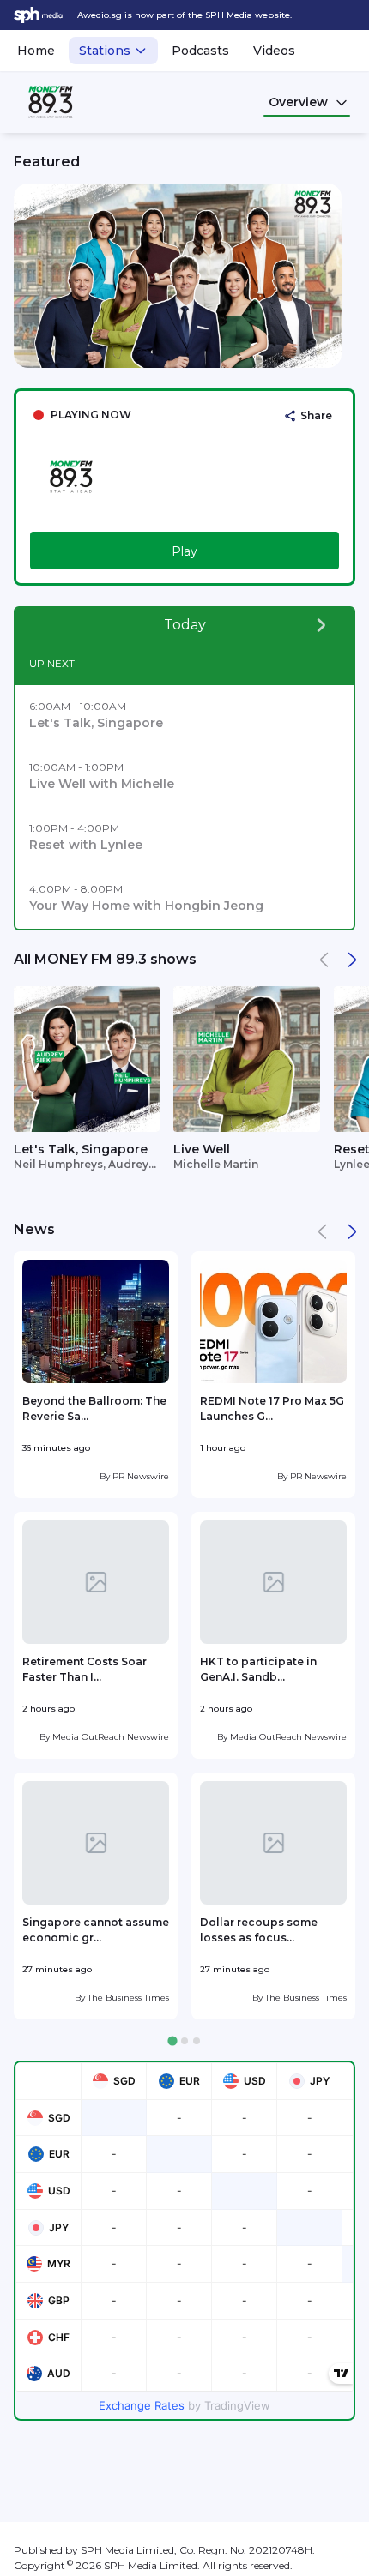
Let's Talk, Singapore (81, 1149)
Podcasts (200, 51)
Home (36, 51)
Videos (274, 51)
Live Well (202, 1149)
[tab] (172, 2041)
